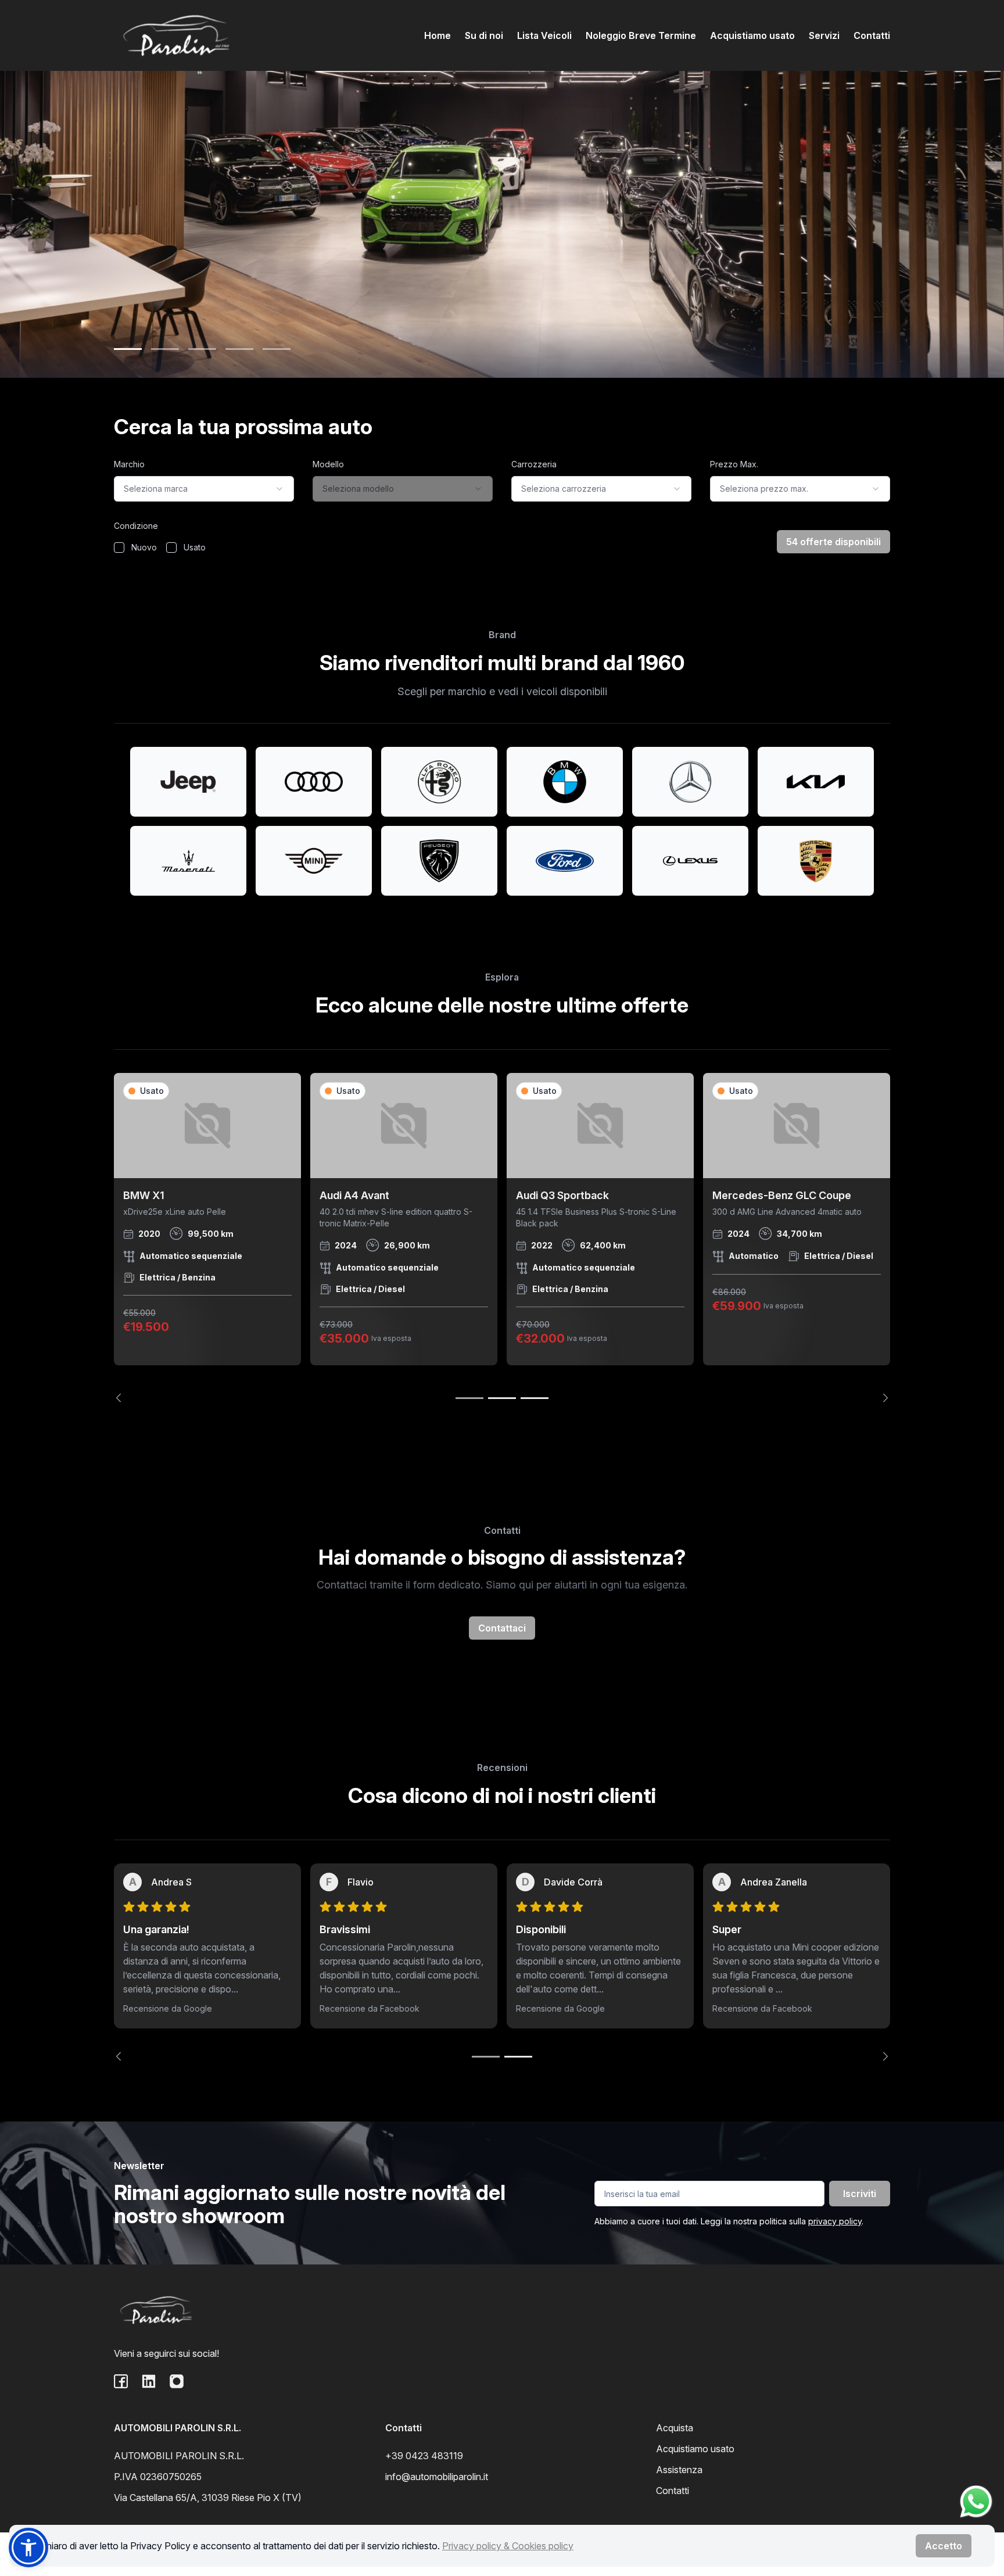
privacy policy (835, 2221)
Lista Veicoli (544, 35)
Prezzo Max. (734, 464)
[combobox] (204, 489)
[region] (502, 1238)
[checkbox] (119, 548)
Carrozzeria (534, 464)
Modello (328, 464)
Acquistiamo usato (752, 35)
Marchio (129, 464)
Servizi (824, 35)
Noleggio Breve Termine (641, 35)
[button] (28, 2548)
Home (438, 35)
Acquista (675, 2428)
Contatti (872, 35)
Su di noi (484, 35)
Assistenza (679, 2470)
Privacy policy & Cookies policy (508, 2546)
